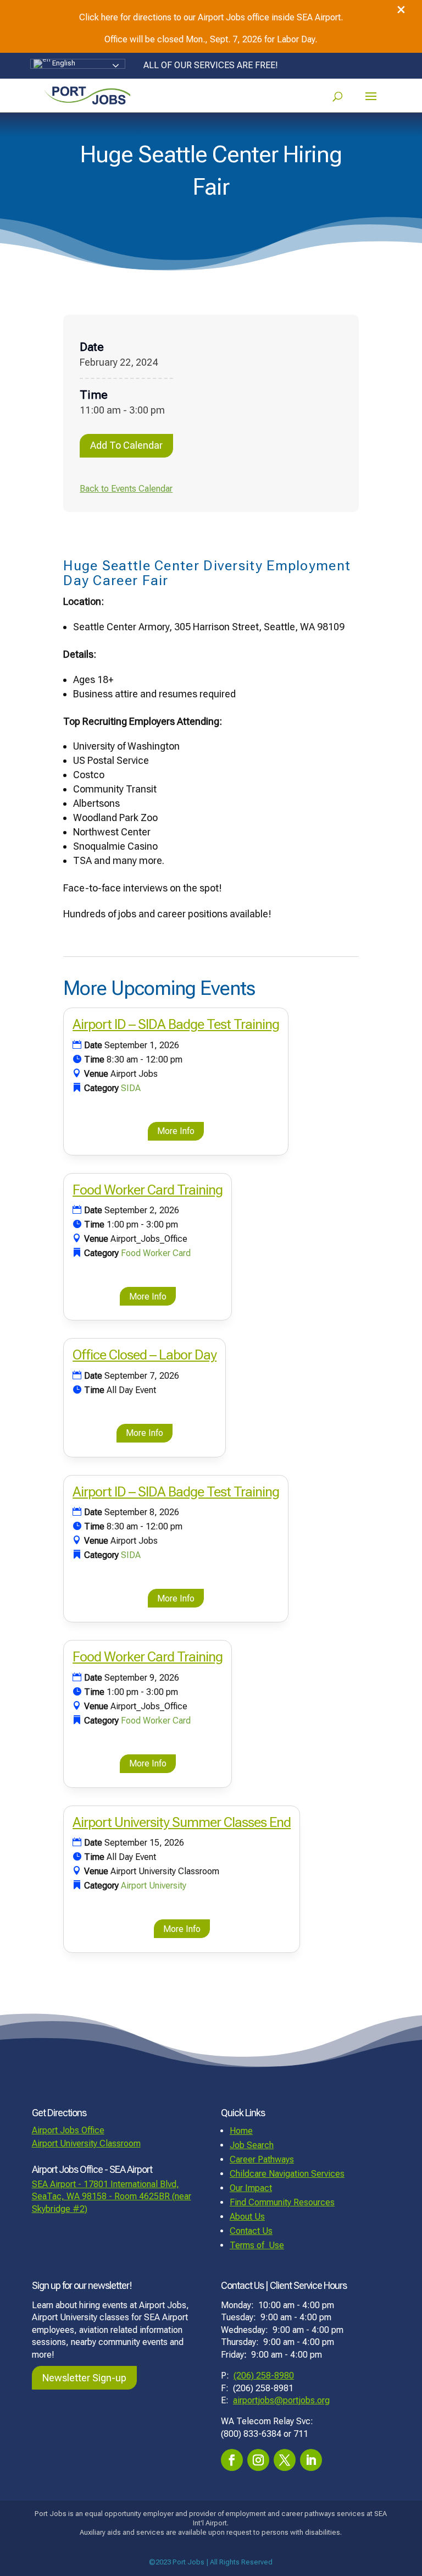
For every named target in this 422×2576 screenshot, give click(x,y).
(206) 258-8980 (264, 2376)
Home (241, 2131)
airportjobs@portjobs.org (281, 2400)
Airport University (154, 1886)
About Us (247, 2217)
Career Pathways (262, 2159)
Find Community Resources (282, 2202)
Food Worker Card (156, 1253)
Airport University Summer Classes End (182, 1822)
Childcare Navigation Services (287, 2174)
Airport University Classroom (86, 2143)
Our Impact (251, 2188)
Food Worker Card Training (148, 1190)
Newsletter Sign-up (84, 2378)
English (63, 63)
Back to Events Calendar (126, 489)
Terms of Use (257, 2245)
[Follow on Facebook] (232, 2460)
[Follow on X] (285, 2460)
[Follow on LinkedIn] (311, 2460)
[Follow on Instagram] (258, 2460)
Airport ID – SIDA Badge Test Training (176, 1024)
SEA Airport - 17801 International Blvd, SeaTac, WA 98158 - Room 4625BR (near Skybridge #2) (112, 2197)
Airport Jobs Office (68, 2130)
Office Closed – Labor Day (145, 1355)
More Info (176, 1131)
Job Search (252, 2145)
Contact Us (251, 2231)
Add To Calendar (126, 445)
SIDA (131, 1088)
